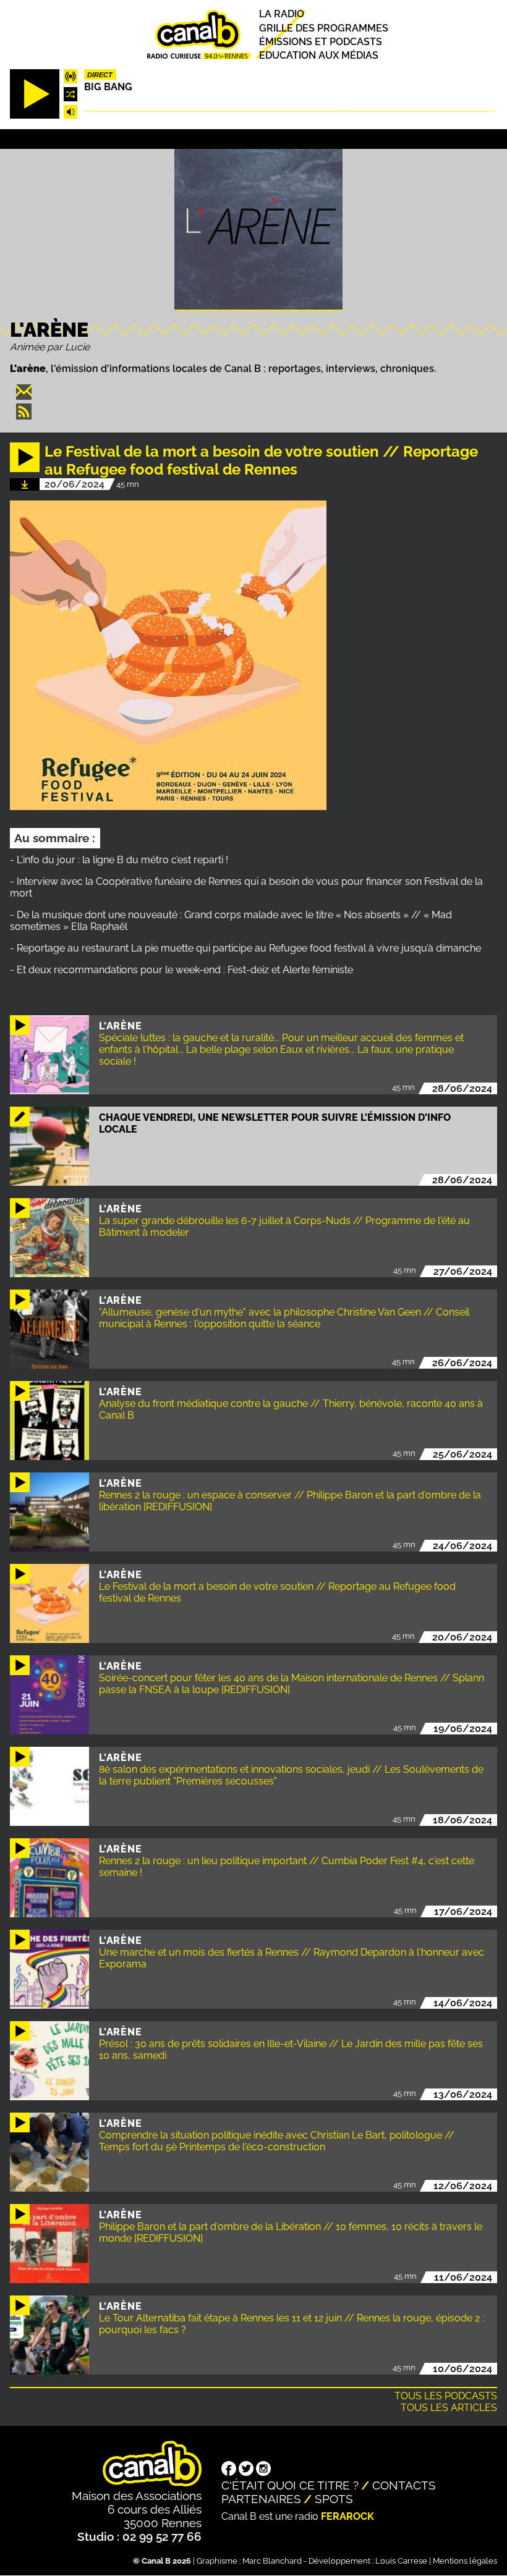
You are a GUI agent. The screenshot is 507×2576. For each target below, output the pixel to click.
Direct (100, 75)
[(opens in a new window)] (229, 2470)
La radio (282, 15)
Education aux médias (319, 55)
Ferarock (347, 2516)
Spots (334, 2499)
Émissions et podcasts (321, 42)
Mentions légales (465, 2561)
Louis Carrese (401, 2561)
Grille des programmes (324, 28)
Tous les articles (449, 2408)
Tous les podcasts (446, 2396)
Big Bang (108, 87)
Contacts (404, 2485)
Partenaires (261, 2499)
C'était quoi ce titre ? (290, 2485)
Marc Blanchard (272, 2561)
